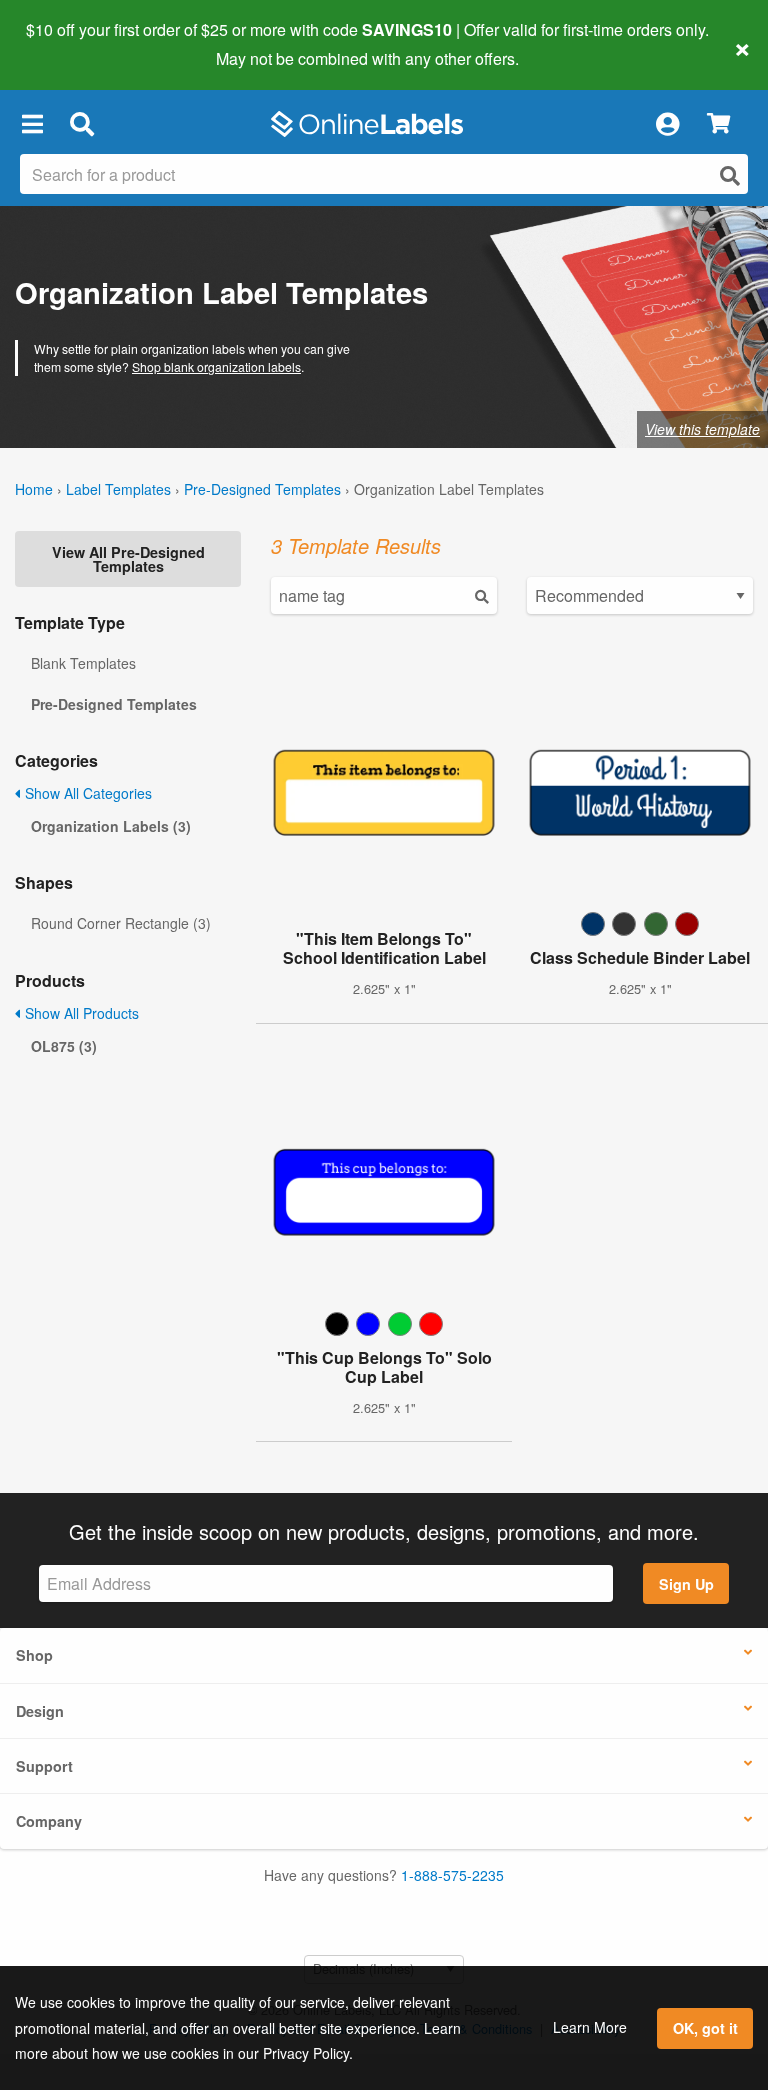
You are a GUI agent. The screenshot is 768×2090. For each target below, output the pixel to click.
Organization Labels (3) (111, 826)
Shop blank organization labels (216, 366)
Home (34, 489)
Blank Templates (83, 663)
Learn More (590, 2027)
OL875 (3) (64, 1046)
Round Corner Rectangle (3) (121, 923)
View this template (702, 429)
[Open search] (730, 175)
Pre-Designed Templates (262, 489)
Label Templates (118, 489)
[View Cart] (718, 124)
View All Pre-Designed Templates (128, 559)
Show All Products (80, 1013)
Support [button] (44, 1766)
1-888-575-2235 (452, 1875)
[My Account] (667, 124)
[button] (32, 124)
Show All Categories (86, 793)
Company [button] (49, 1821)
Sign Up (686, 1584)
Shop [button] (34, 1655)
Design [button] (40, 1711)
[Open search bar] (81, 124)
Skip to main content (72, 44)
